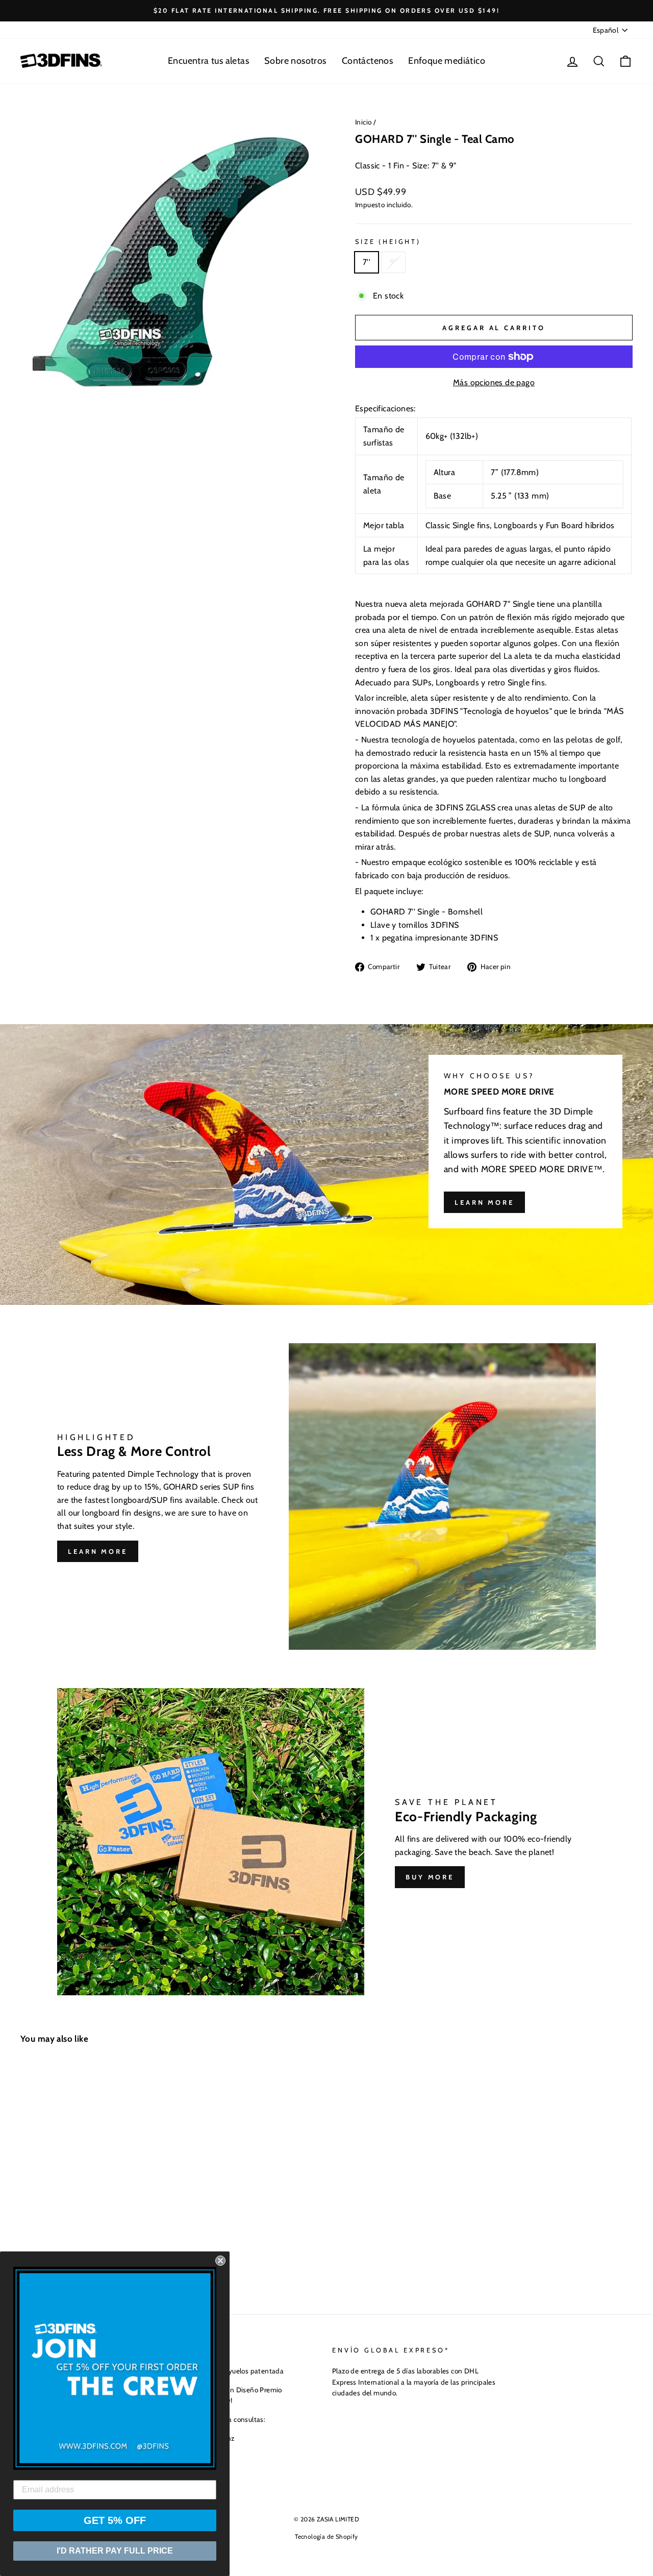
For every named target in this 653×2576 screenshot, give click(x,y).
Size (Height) (388, 242)
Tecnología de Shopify (326, 2536)
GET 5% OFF (115, 2520)
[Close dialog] (220, 2261)
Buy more (430, 1877)
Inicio (363, 122)
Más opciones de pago (494, 382)
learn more (484, 1202)
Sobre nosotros (295, 61)
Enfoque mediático (447, 61)
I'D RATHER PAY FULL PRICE (115, 2551)
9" (394, 262)
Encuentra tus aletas (208, 61)
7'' (367, 262)
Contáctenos (367, 61)
